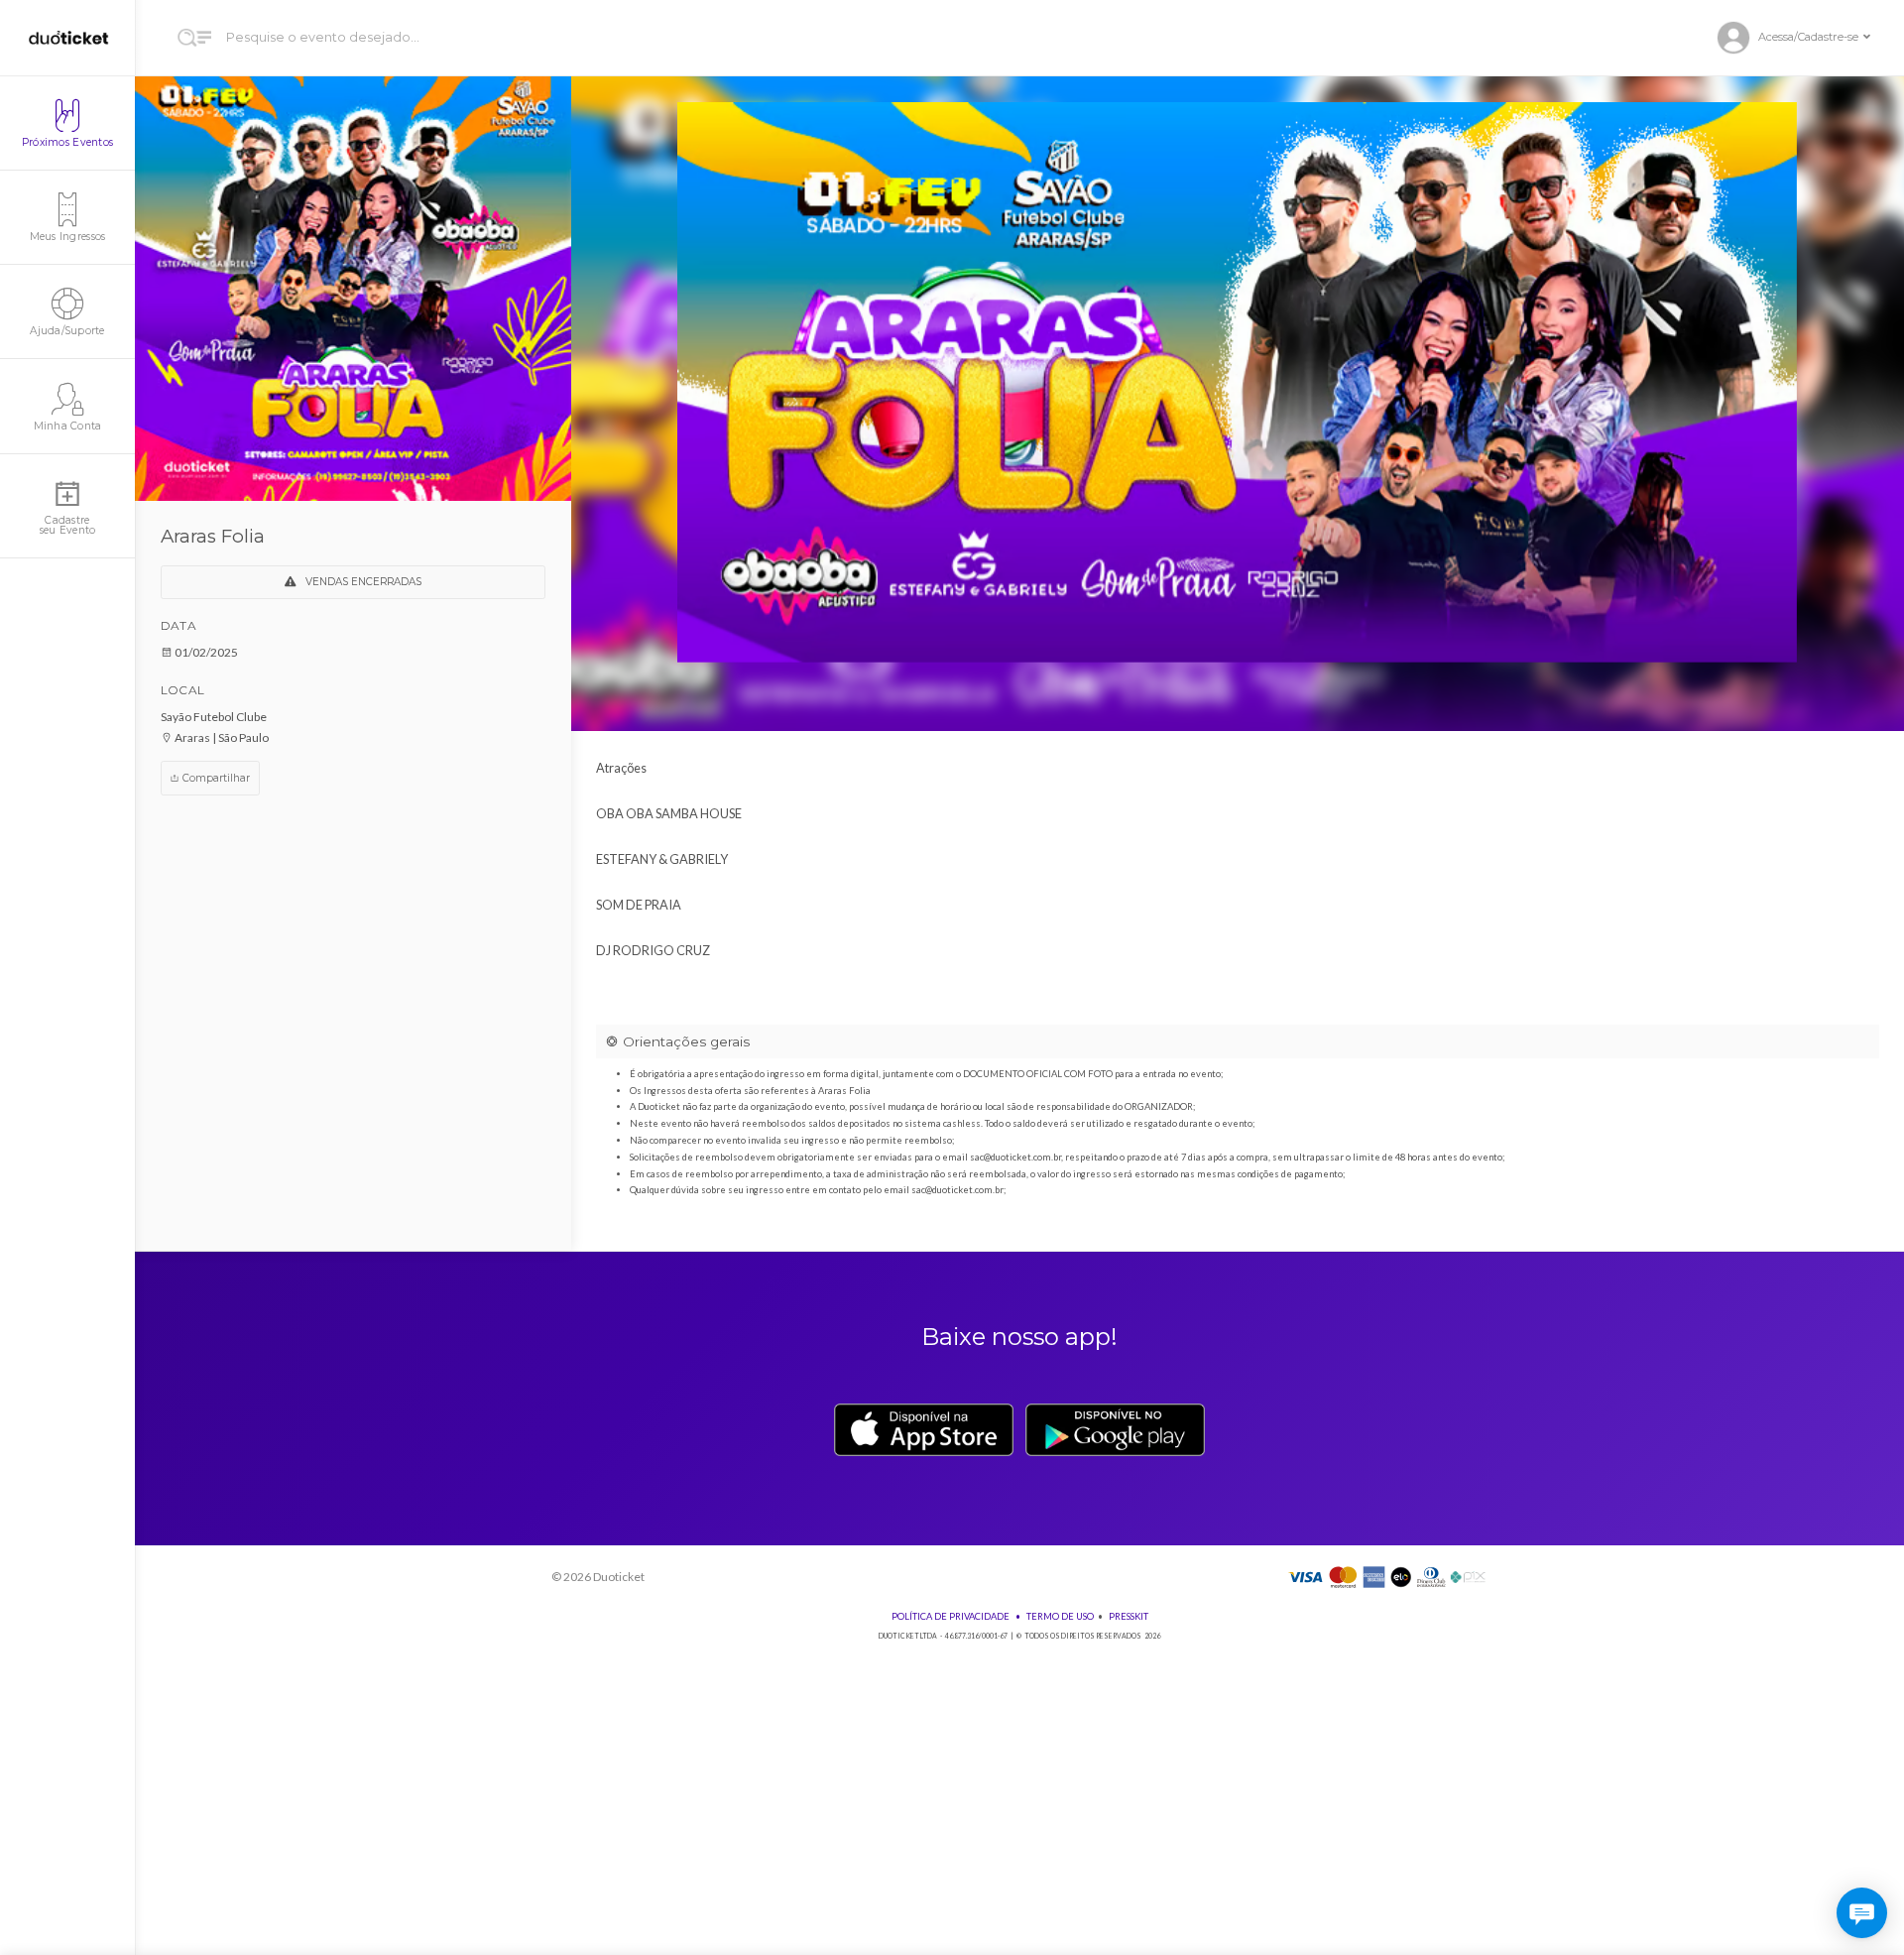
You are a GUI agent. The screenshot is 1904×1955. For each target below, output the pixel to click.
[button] (1802, 38)
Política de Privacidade (951, 1616)
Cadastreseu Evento (68, 525)
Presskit (1129, 1616)
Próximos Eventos (67, 142)
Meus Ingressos (68, 237)
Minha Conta (68, 426)
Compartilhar (215, 778)
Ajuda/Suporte (67, 331)
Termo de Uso (1060, 1616)
